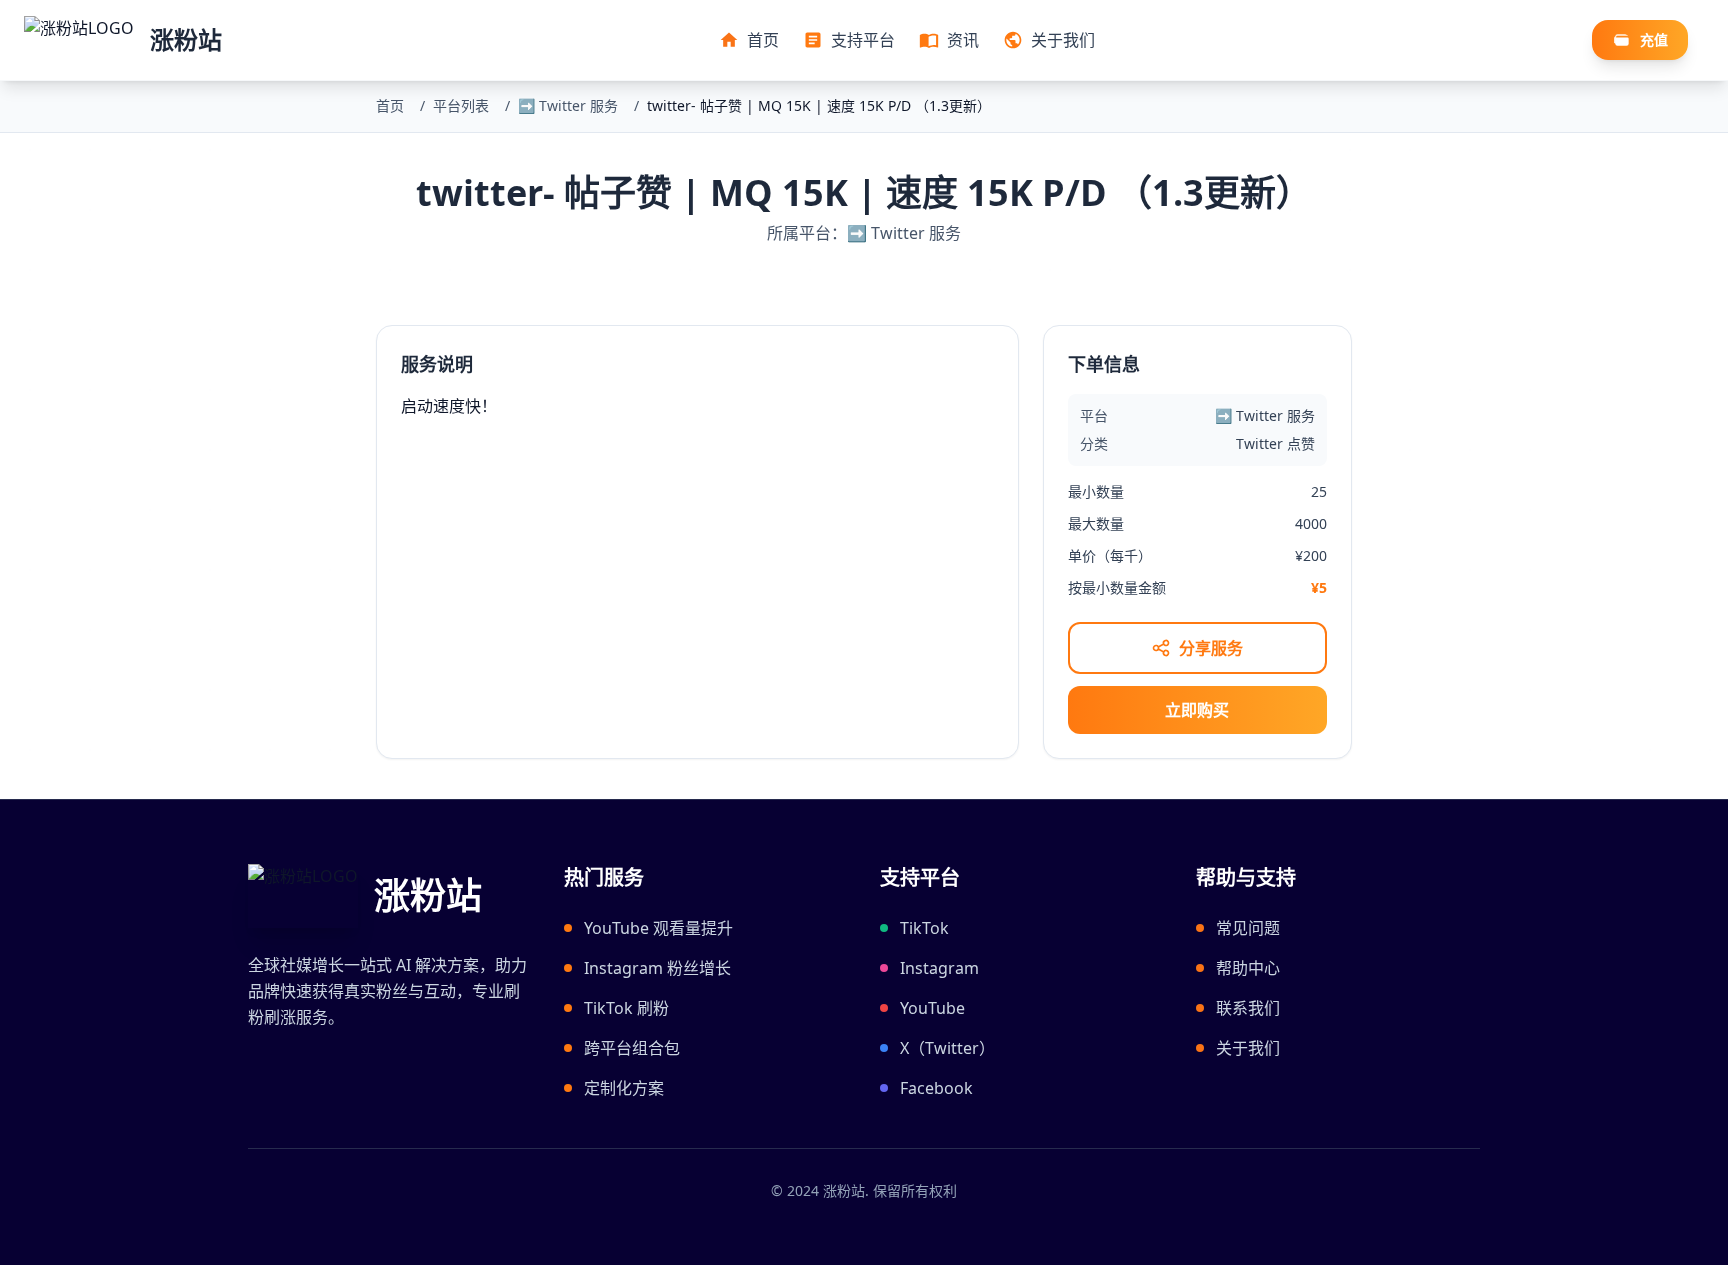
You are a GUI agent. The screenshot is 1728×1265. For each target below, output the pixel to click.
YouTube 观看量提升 (658, 928)
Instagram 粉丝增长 (657, 968)
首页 (390, 105)
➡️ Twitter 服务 (568, 105)
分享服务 (1211, 648)
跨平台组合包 (632, 1048)
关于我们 (1248, 1048)
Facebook (936, 1088)
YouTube (932, 1008)
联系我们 (1248, 1008)
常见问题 (1248, 928)
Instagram (939, 968)
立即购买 (1197, 710)
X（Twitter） (947, 1048)
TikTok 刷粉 (626, 1008)
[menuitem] (749, 40)
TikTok (924, 928)
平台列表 (461, 105)
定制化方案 (624, 1088)
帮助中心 (1248, 968)
